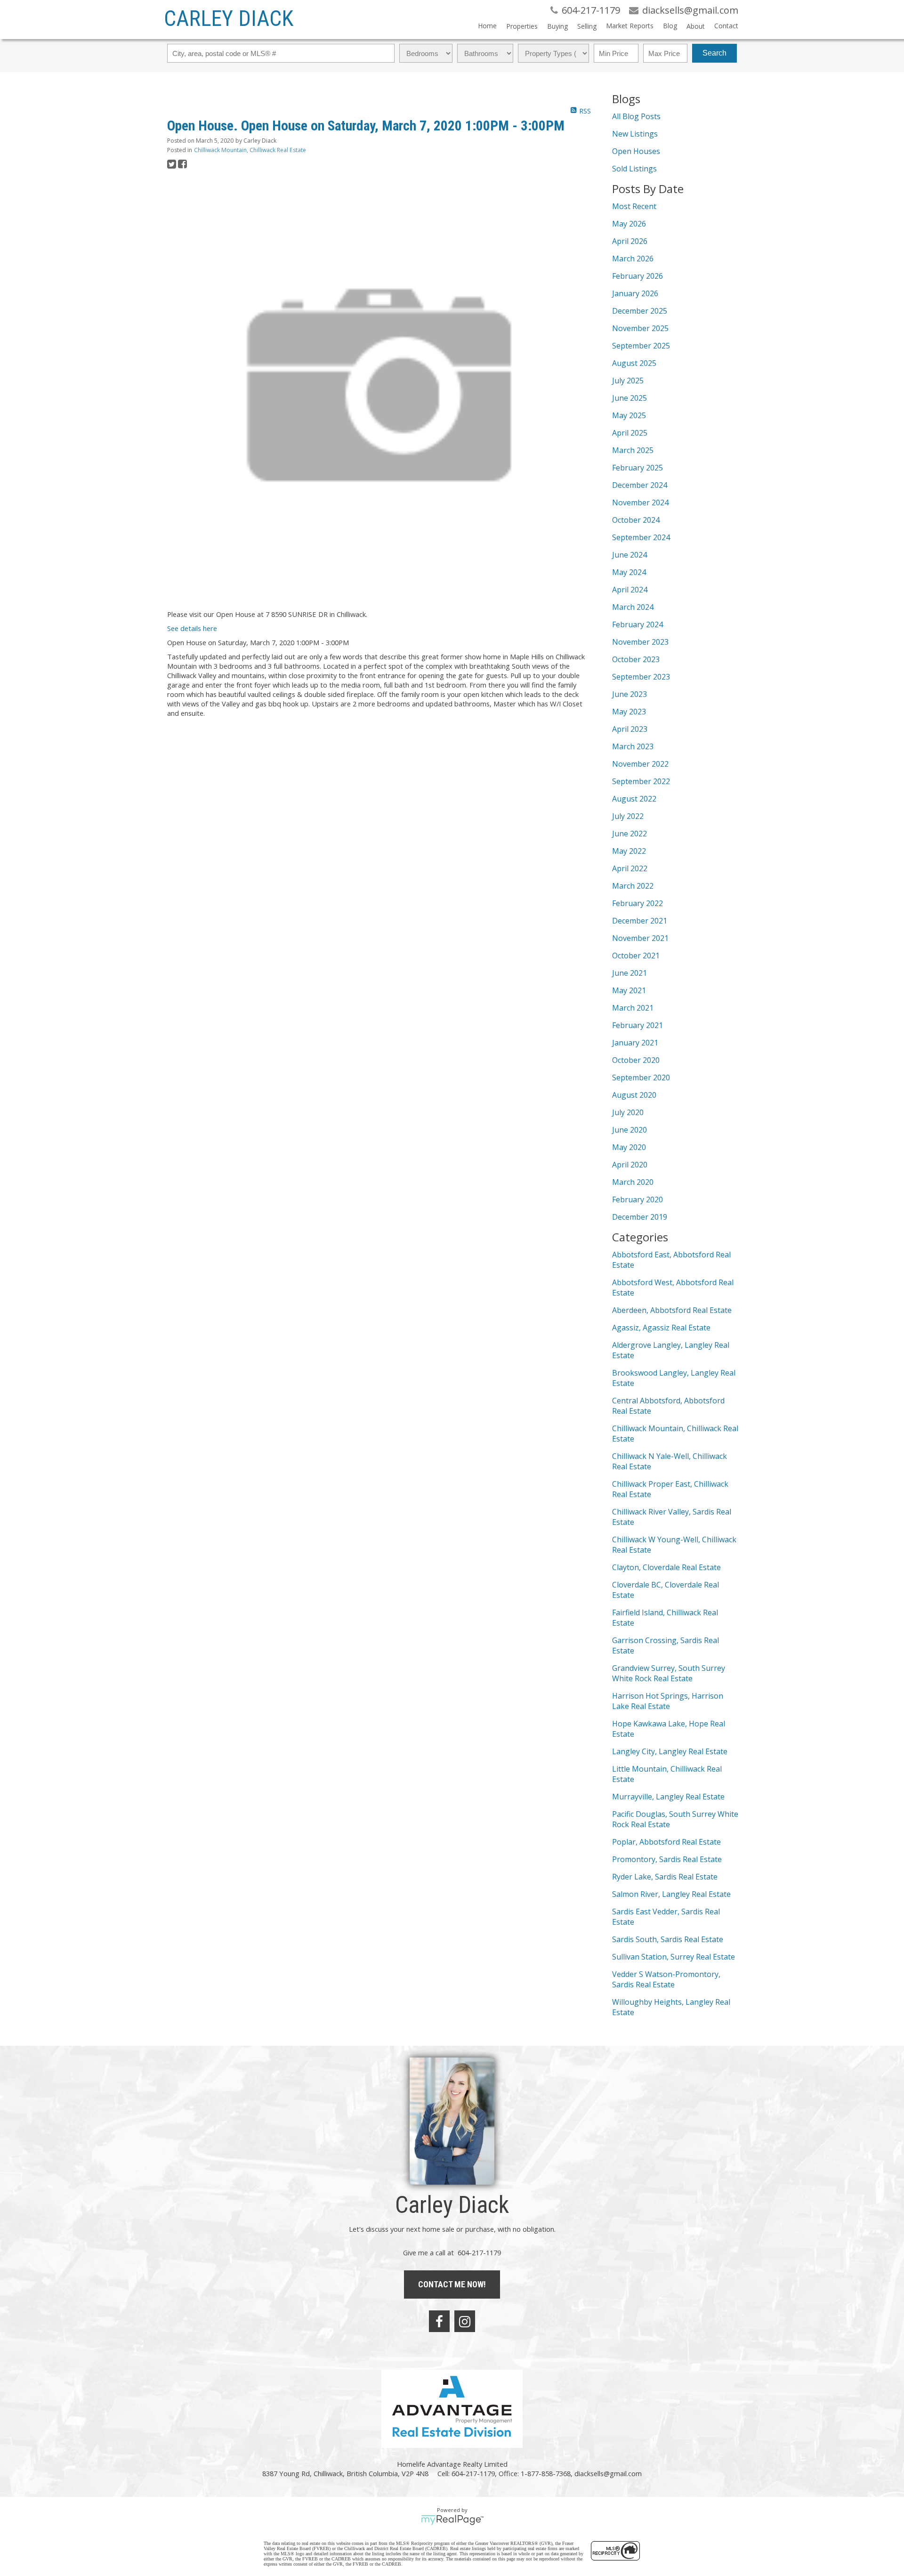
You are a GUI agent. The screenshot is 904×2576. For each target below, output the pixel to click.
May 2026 (629, 224)
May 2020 (629, 1147)
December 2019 (640, 1217)
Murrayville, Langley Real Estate (668, 1797)
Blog (670, 26)
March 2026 (633, 259)
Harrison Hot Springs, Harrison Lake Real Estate (668, 1701)
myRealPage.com (452, 2520)
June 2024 (630, 555)
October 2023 (636, 659)
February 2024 (638, 624)
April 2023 (630, 729)
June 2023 (630, 694)
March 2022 (633, 886)
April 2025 (630, 433)
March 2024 (633, 607)
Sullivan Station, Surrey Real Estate (674, 1957)
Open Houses (636, 151)
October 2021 (636, 956)
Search (714, 53)
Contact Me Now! (452, 2284)
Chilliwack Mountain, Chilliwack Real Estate (250, 150)
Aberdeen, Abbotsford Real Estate (672, 1310)
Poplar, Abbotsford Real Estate (666, 1842)
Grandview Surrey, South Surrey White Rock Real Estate (669, 1673)
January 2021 (635, 1043)
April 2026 (630, 241)
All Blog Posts (636, 116)
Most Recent (634, 206)
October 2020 (636, 1060)
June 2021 (630, 973)
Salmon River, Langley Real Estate (671, 1894)
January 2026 (635, 293)
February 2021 (638, 1025)
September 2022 (641, 781)
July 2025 (628, 381)
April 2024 (630, 590)
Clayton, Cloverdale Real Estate (666, 1567)
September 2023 (641, 677)
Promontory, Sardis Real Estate (667, 1859)
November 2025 (640, 328)
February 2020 (638, 1199)
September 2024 (641, 537)
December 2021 (640, 921)
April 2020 (630, 1165)
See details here (192, 628)
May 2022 (629, 851)
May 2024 (629, 572)
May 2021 (629, 990)
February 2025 (638, 468)
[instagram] (465, 2321)
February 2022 (638, 903)
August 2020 (634, 1095)
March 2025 (633, 450)
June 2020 (630, 1130)
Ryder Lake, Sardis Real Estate (665, 1877)
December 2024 (640, 485)
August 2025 (634, 363)
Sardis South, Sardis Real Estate (668, 1939)
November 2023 (640, 642)
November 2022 (640, 764)
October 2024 (636, 520)
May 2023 (629, 712)
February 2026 (638, 276)
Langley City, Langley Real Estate (670, 1751)
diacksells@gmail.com (608, 2473)
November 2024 (640, 502)
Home (487, 26)
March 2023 (633, 746)
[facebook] (439, 2321)
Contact (726, 26)
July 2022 (628, 816)
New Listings (635, 134)
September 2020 (641, 1077)
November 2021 (640, 938)
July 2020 (628, 1112)
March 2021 (633, 1008)
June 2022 (630, 834)
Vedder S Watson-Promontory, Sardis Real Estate (666, 1979)
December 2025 (640, 311)
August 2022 (634, 799)
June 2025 (630, 398)
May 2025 (629, 415)
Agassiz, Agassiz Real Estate (661, 1328)
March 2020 (633, 1182)
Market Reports (630, 26)
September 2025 (641, 346)
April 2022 (630, 868)
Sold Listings (634, 169)
